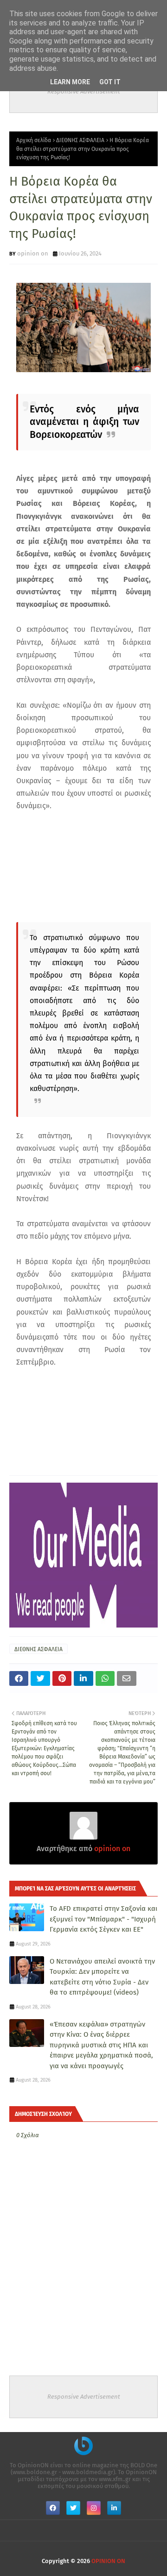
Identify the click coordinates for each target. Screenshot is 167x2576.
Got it (110, 82)
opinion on (33, 253)
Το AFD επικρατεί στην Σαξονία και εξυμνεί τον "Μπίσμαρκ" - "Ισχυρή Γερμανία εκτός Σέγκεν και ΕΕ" (103, 1919)
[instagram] (94, 2508)
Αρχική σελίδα (34, 140)
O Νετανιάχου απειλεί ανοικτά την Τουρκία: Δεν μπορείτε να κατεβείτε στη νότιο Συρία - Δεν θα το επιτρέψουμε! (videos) (102, 1977)
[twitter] (73, 2508)
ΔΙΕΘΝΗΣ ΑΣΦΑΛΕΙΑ (80, 140)
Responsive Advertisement (84, 91)
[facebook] (53, 2508)
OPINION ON (108, 2561)
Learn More (70, 82)
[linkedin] (114, 2508)
